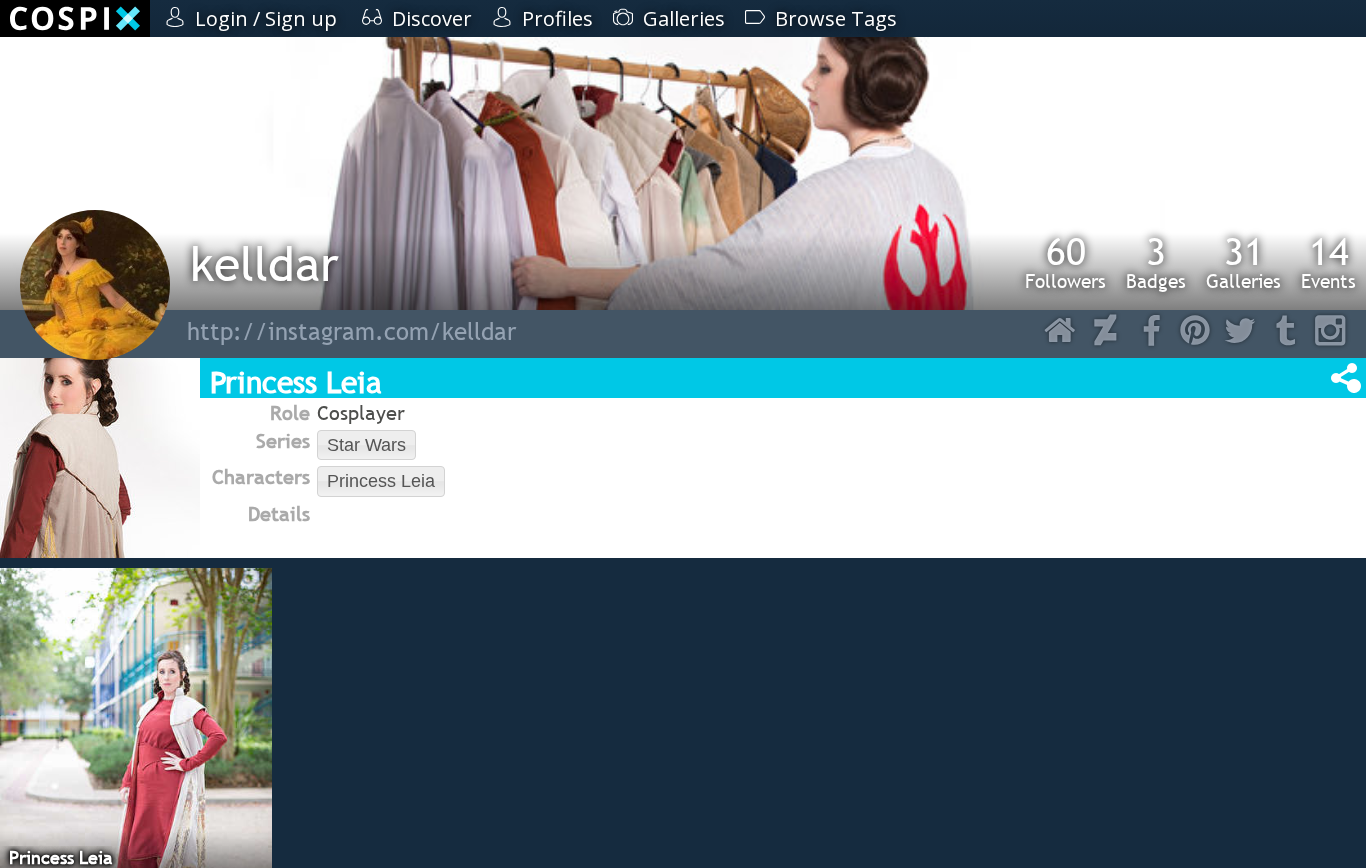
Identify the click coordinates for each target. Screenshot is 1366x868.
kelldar (264, 263)
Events (1328, 262)
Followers (1065, 262)
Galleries (1243, 262)
